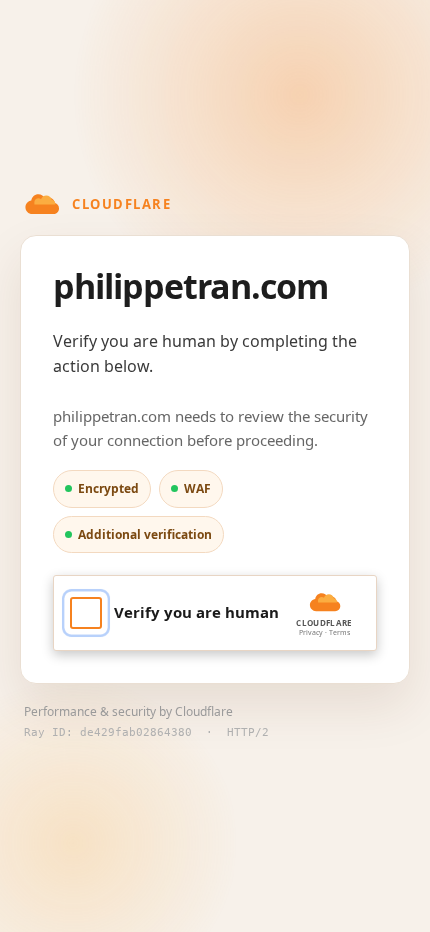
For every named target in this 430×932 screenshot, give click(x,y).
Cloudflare (204, 711)
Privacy (311, 632)
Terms (339, 632)
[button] (215, 613)
